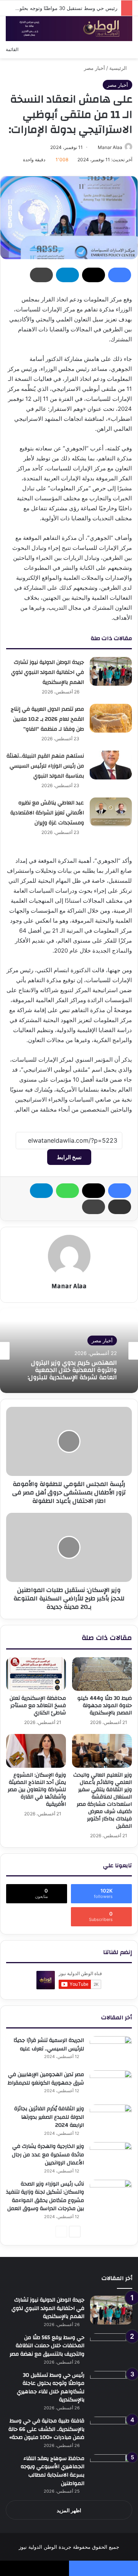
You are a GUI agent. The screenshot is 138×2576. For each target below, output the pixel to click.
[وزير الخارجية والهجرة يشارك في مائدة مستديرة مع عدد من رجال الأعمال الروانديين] (111, 2157)
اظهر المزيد (69, 2510)
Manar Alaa (110, 147)
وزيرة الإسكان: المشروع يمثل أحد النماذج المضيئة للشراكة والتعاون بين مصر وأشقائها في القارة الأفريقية (37, 1790)
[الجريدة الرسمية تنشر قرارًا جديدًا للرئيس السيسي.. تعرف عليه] (111, 2051)
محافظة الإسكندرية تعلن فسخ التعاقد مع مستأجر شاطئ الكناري (38, 1706)
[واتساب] (67, 1191)
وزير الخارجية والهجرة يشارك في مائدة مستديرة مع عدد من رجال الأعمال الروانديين (48, 2155)
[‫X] (94, 275)
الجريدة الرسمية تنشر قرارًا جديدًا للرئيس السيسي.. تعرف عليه (49, 2045)
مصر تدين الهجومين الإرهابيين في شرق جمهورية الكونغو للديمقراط (46, 2079)
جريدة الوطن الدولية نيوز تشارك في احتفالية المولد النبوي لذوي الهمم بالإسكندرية (48, 672)
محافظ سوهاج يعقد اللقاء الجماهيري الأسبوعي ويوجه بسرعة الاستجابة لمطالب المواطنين (53, 2471)
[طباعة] (41, 275)
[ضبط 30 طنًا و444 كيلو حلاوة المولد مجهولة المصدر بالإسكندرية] (102, 1674)
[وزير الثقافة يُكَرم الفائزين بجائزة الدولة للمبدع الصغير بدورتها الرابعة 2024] (111, 2119)
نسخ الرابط (69, 1157)
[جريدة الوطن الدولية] (69, 29)
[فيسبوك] (120, 275)
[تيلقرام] (67, 275)
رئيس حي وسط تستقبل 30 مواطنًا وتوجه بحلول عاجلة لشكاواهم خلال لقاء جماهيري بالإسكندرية (51, 2388)
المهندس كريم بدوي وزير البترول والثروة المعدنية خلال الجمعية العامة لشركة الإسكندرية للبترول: (72, 1370)
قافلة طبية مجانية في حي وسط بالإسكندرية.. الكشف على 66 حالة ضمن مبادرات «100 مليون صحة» (46, 2429)
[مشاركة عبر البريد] (120, 1207)
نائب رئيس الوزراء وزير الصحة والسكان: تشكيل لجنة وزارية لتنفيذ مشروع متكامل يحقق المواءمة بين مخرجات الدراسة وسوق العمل (45, 2196)
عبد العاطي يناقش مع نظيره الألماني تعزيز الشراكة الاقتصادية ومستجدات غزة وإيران (47, 813)
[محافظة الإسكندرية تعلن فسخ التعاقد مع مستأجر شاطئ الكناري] (36, 1674)
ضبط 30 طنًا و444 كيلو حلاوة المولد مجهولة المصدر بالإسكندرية (105, 1706)
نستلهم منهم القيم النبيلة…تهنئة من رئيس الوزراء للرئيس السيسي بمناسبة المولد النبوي (45, 766)
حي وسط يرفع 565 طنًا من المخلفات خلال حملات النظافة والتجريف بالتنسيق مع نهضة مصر (47, 2346)
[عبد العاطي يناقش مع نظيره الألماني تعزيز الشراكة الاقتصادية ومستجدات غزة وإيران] (111, 812)
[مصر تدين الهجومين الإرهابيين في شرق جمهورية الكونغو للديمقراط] (111, 2085)
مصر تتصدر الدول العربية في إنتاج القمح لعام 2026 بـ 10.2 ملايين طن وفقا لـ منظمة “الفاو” (47, 719)
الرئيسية (119, 68)
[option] (69, 1351)
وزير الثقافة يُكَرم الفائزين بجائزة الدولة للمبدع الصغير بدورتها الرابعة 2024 (49, 2117)
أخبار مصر (94, 68)
